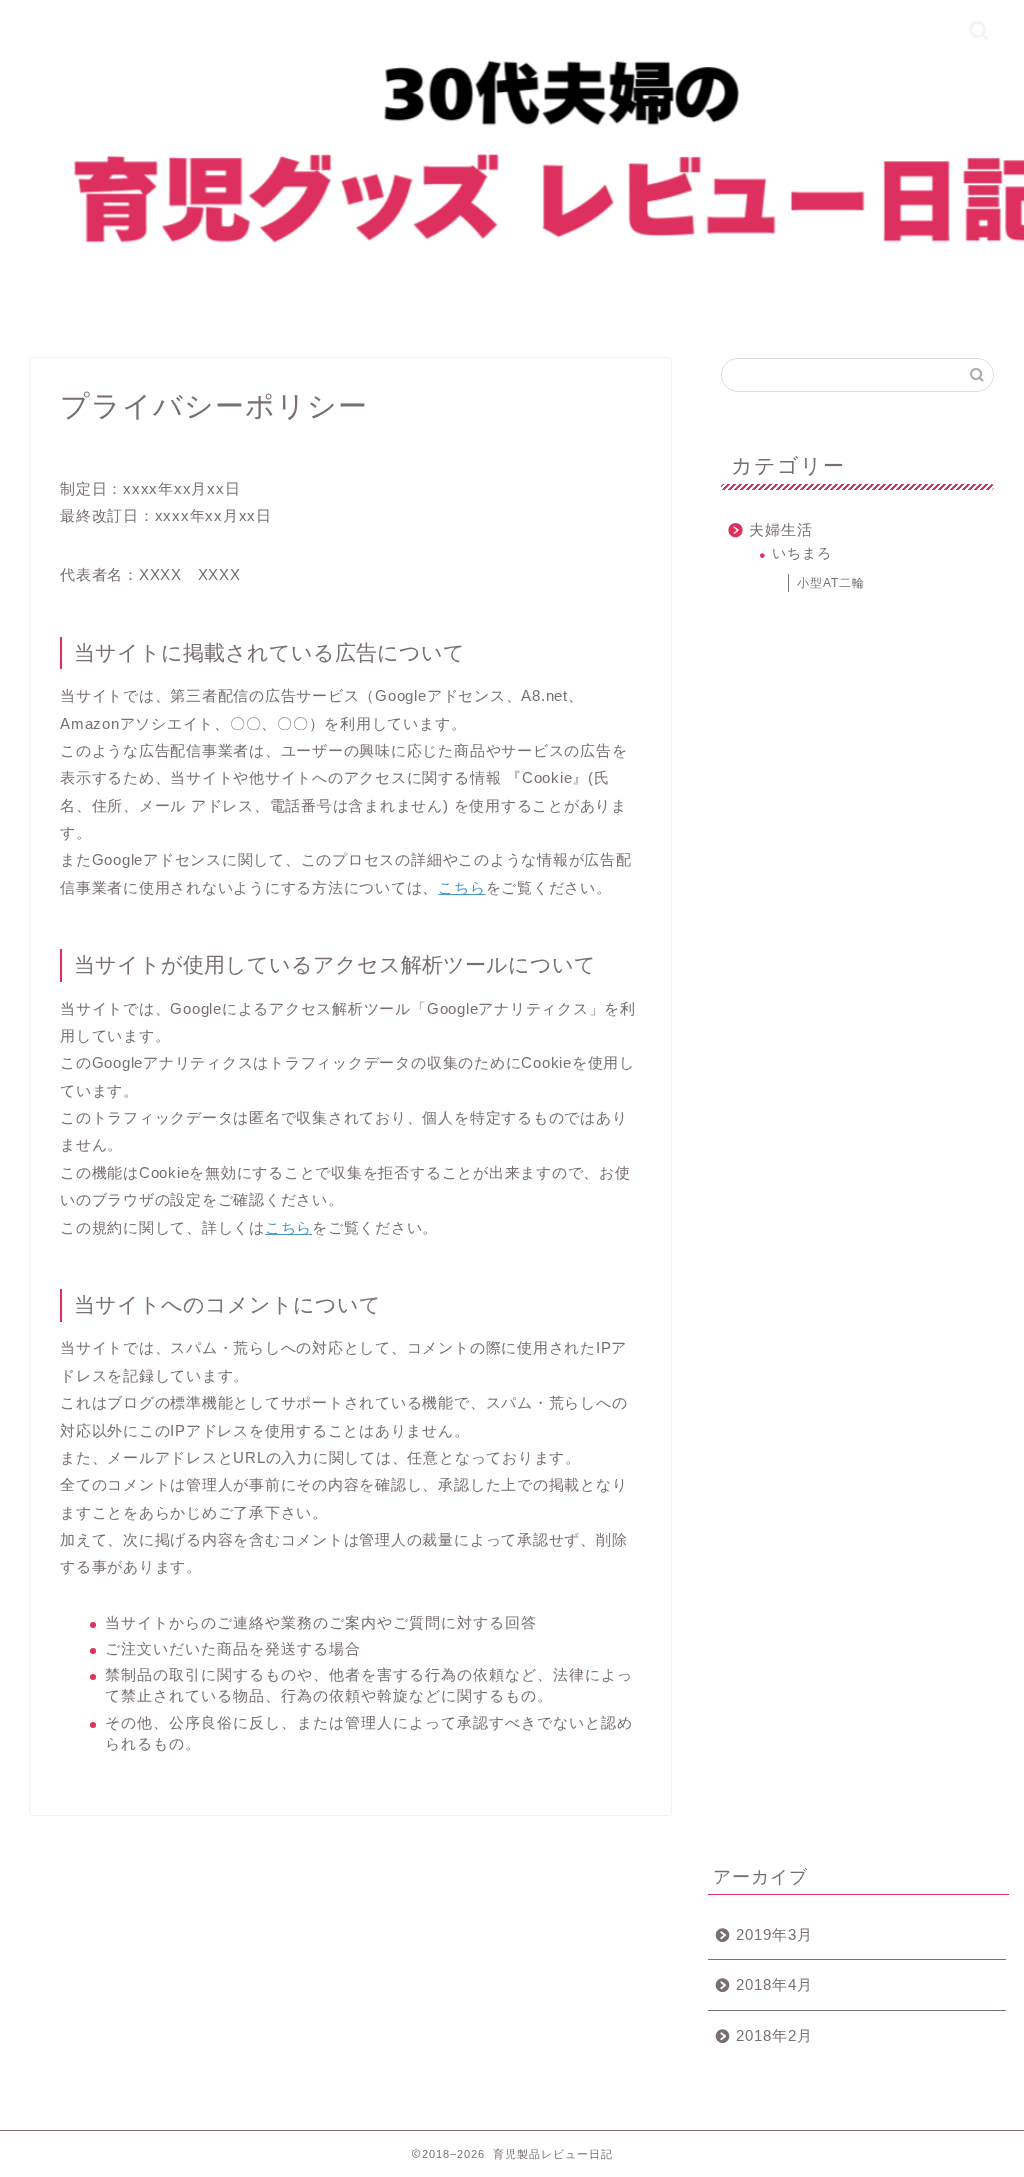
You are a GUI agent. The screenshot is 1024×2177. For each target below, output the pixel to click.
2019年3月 (774, 1934)
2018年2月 (774, 2035)
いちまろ (802, 553)
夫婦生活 (781, 529)
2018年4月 (774, 1984)
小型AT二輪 (831, 583)
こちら (461, 887)
